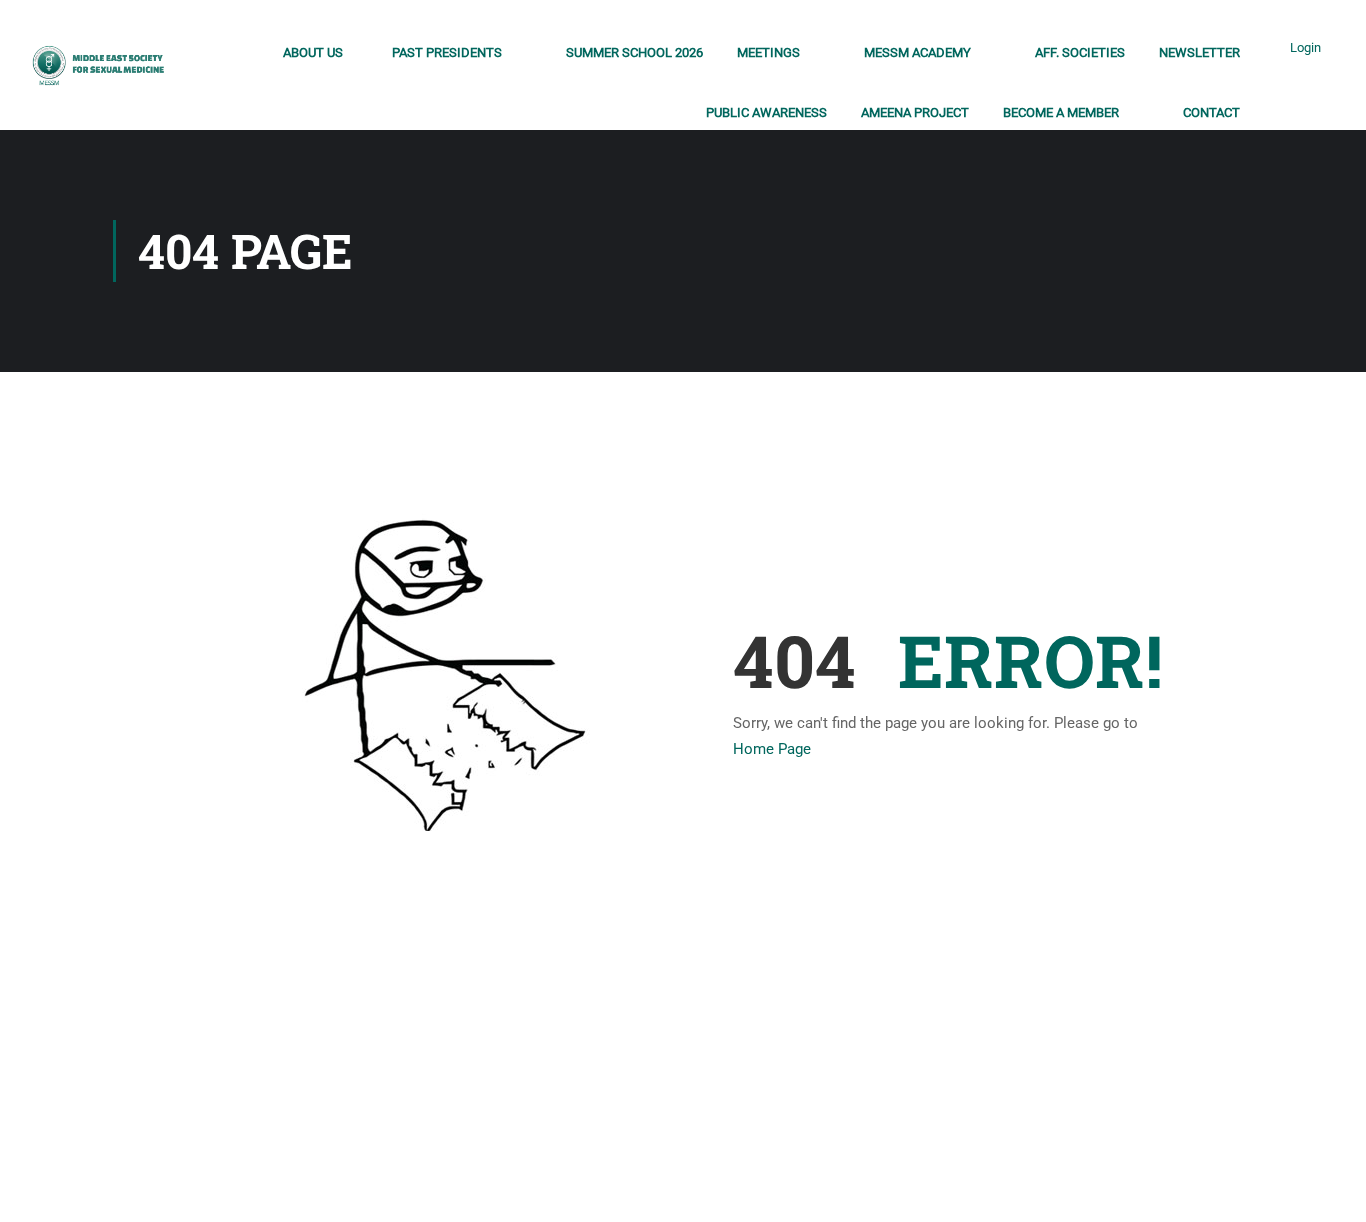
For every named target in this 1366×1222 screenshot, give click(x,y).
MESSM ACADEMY (917, 52)
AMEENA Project (915, 112)
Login (1305, 47)
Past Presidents (447, 52)
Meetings (768, 52)
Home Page (772, 749)
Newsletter (1199, 52)
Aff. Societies (1080, 52)
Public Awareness (766, 112)
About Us (313, 52)
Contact (1211, 112)
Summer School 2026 (634, 52)
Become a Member (1061, 112)
